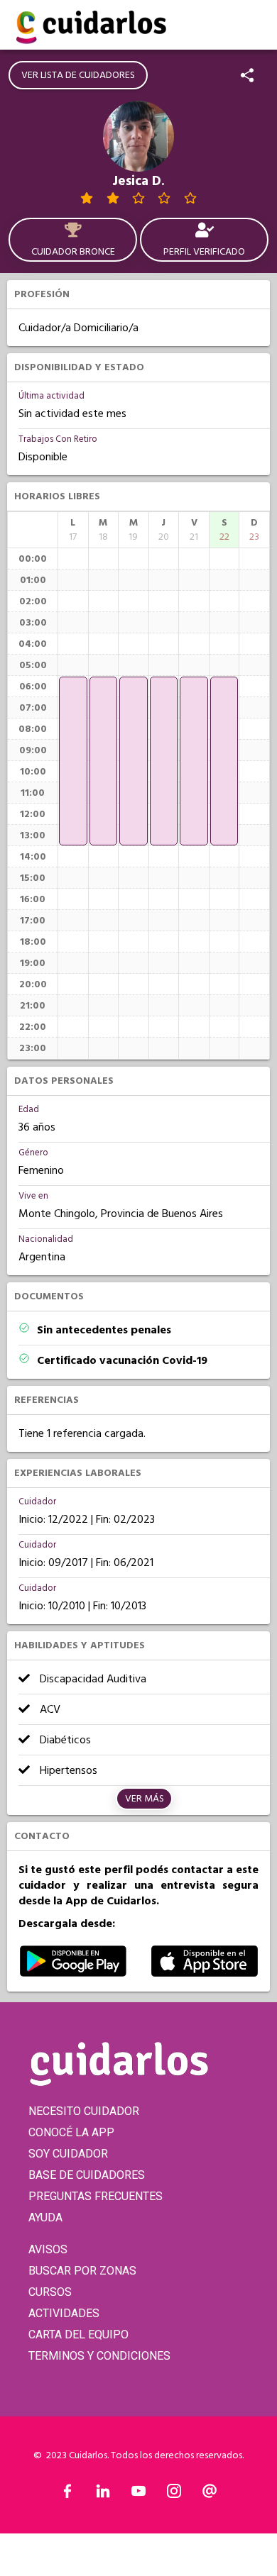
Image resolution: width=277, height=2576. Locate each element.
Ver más (145, 1799)
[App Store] (205, 1973)
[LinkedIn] (103, 2494)
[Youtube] (138, 2494)
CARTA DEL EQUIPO (78, 2334)
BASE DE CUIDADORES (87, 2175)
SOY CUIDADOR (68, 2154)
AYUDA (45, 2217)
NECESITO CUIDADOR (84, 2111)
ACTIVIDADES (64, 2313)
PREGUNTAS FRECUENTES (96, 2196)
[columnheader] (73, 530)
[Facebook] (67, 2494)
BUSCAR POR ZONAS (82, 2271)
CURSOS (50, 2292)
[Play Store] (73, 1973)
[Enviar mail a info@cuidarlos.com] (210, 2494)
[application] (73, 761)
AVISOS (48, 2249)
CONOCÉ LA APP (71, 2132)
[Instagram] (174, 2494)
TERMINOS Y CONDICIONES (99, 2356)
